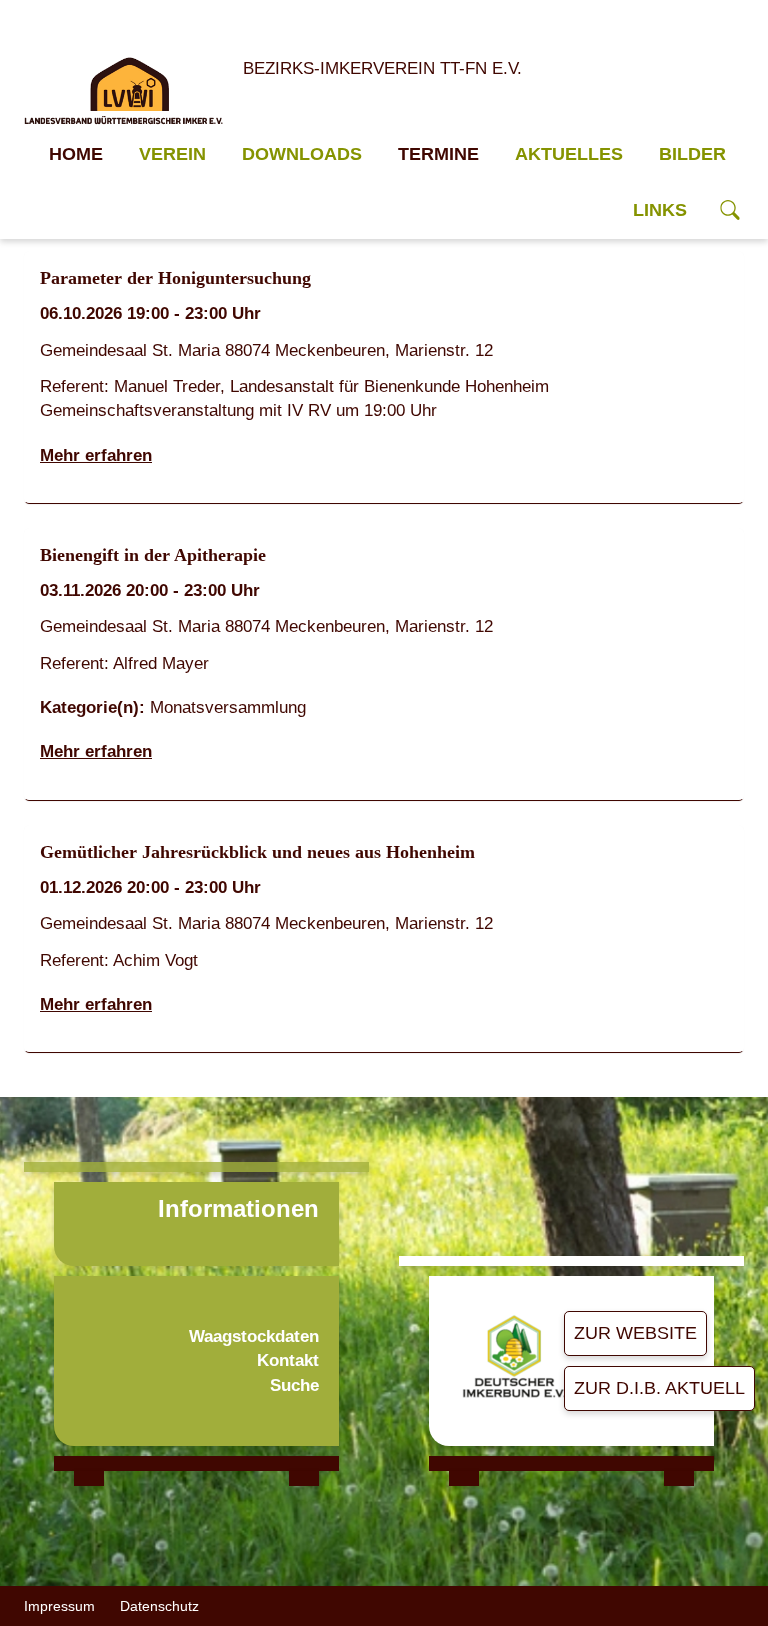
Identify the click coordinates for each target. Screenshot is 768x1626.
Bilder (692, 154)
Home (76, 154)
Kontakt (288, 1360)
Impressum (59, 1606)
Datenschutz (159, 1606)
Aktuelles (569, 154)
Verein (172, 154)
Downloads (302, 154)
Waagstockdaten (254, 1336)
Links (660, 210)
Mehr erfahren (96, 455)
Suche (294, 1385)
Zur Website (635, 1333)
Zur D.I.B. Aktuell (659, 1388)
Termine (438, 154)
